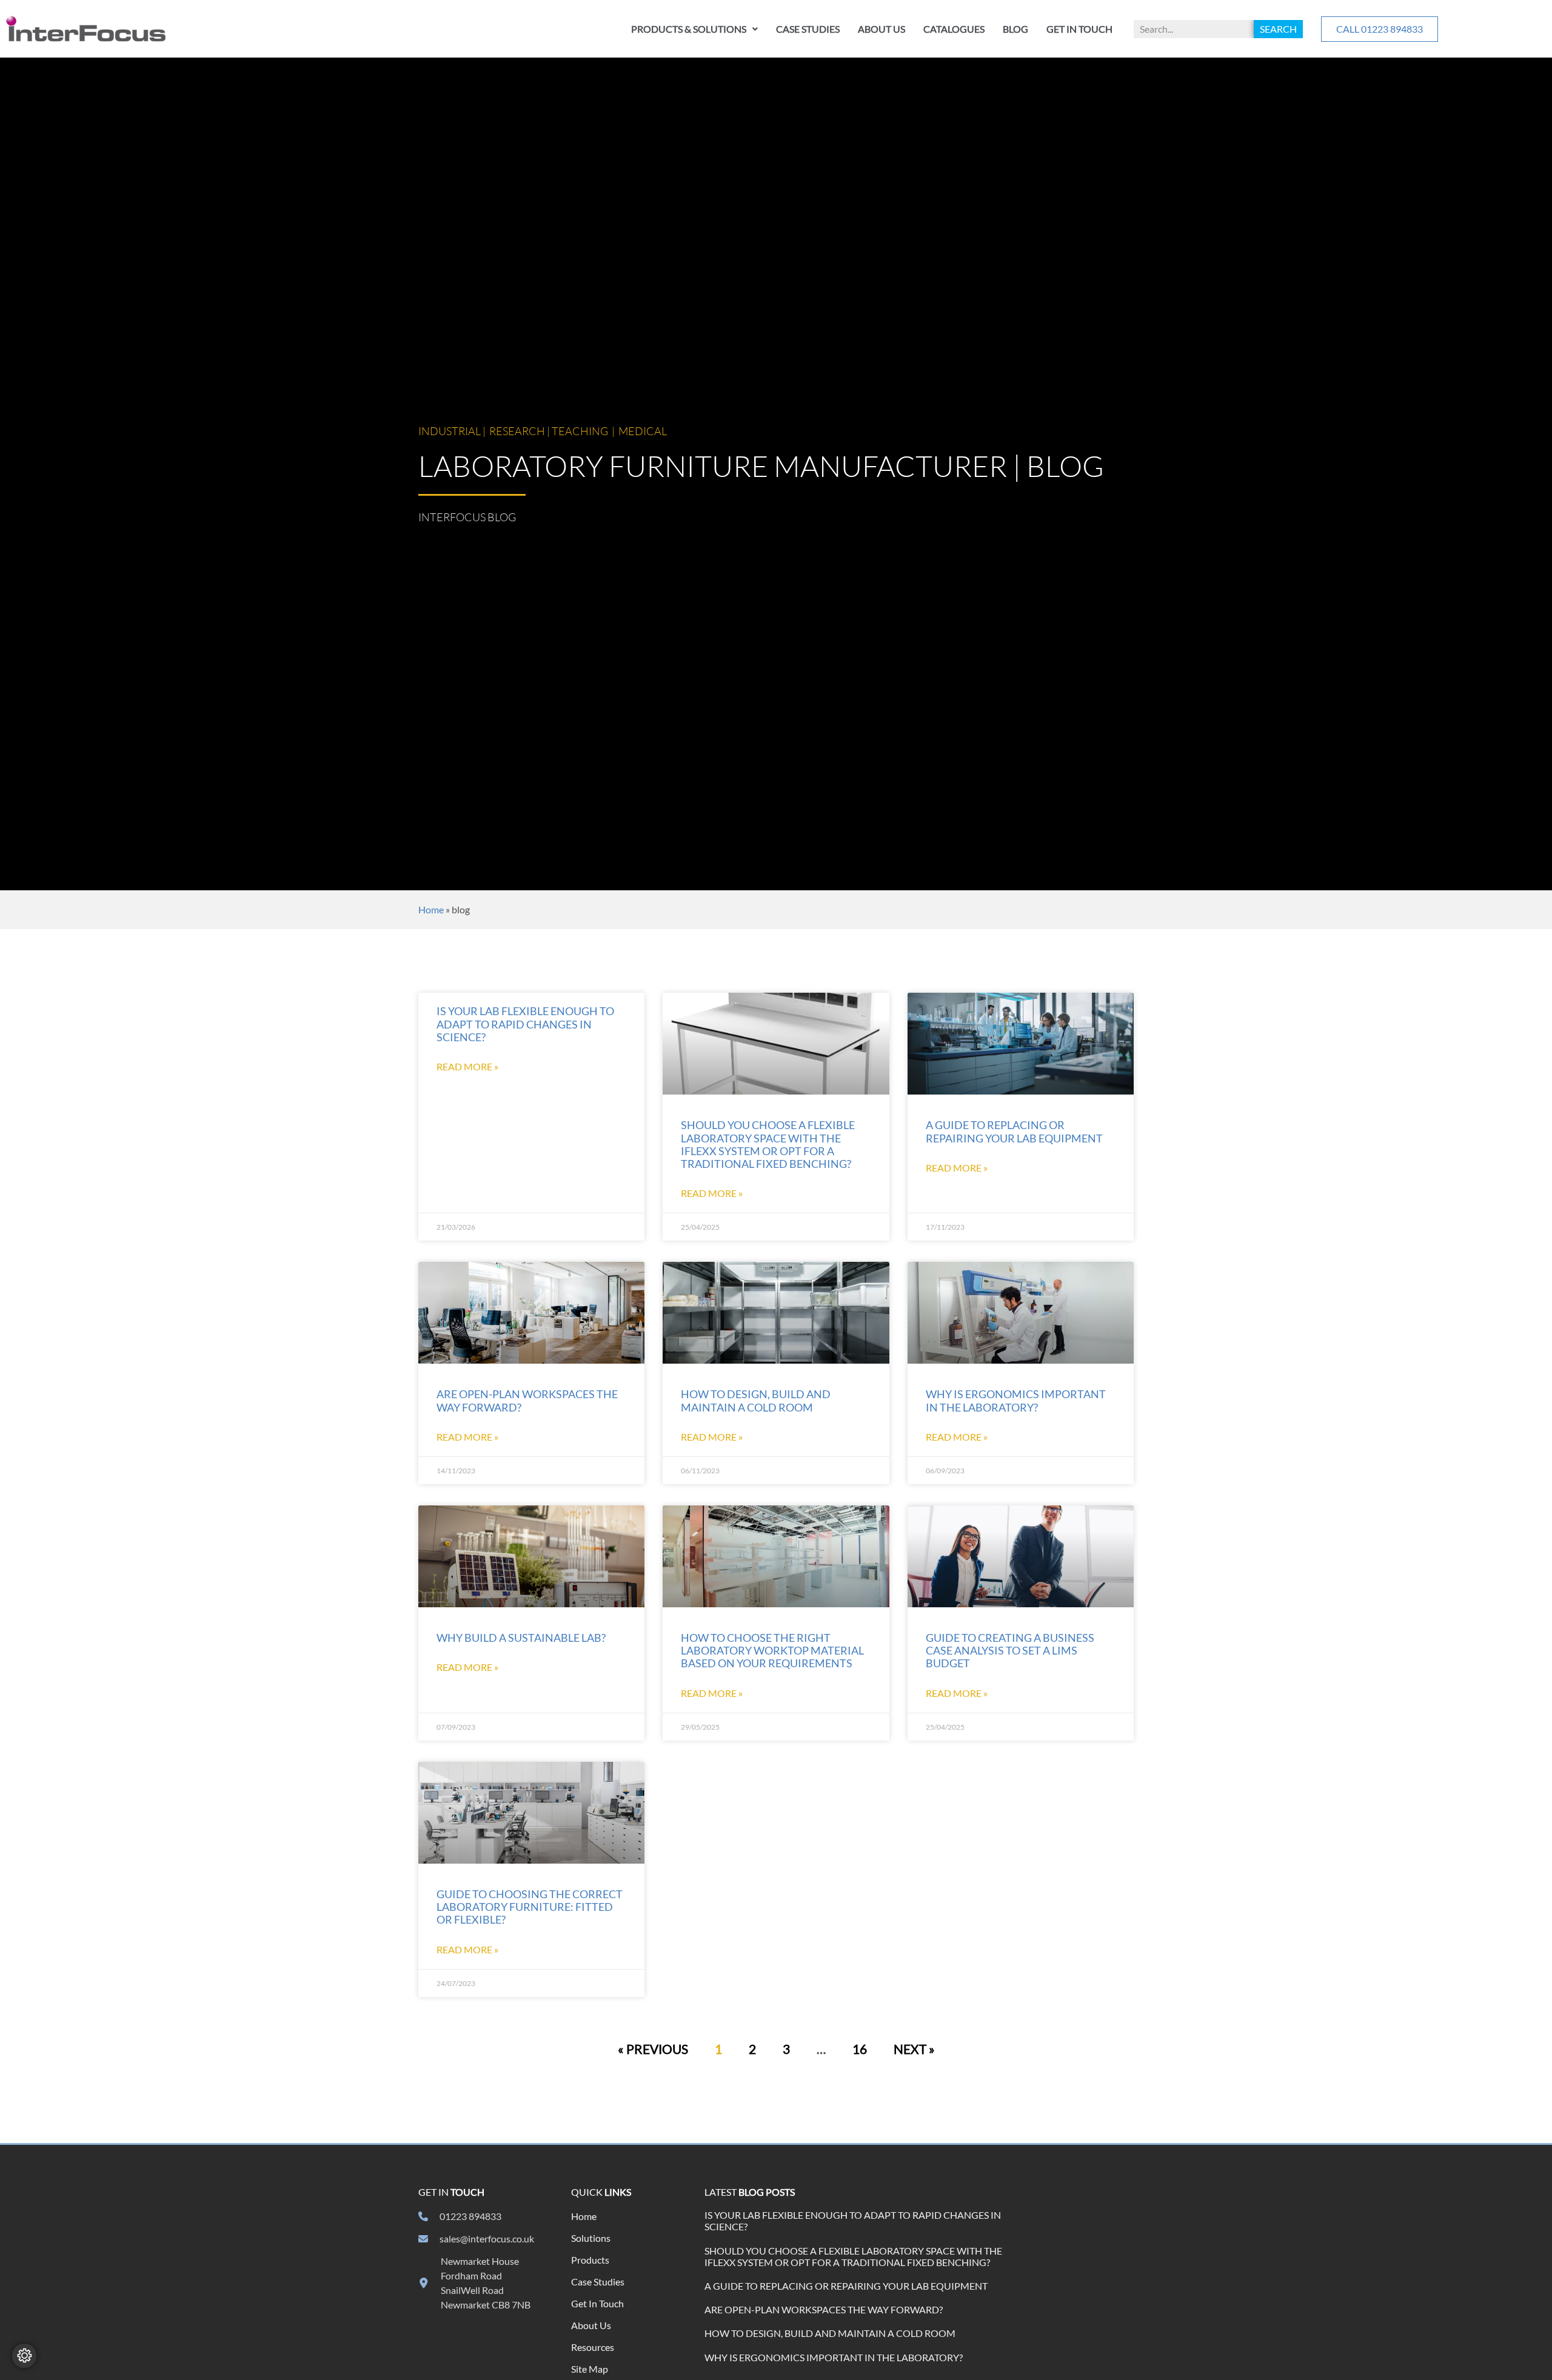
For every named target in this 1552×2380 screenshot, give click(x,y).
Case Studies (808, 29)
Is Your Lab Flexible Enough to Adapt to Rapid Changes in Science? (525, 1024)
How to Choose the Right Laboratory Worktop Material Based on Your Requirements (772, 1651)
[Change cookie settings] (24, 2356)
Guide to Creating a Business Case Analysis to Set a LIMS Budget (1010, 1651)
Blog (1015, 29)
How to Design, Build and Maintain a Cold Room (756, 1401)
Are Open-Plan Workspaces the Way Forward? (824, 2309)
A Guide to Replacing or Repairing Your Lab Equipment (1014, 1132)
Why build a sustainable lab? (521, 1638)
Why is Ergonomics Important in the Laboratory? (1016, 1401)
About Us (881, 29)
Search (1278, 29)
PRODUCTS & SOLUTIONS (689, 29)
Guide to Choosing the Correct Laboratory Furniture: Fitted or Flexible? (530, 1907)
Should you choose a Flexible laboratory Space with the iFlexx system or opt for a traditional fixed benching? (768, 1144)
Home (431, 909)
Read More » (467, 1066)
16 (860, 2049)
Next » (914, 2049)
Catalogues (954, 29)
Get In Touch (1079, 29)
